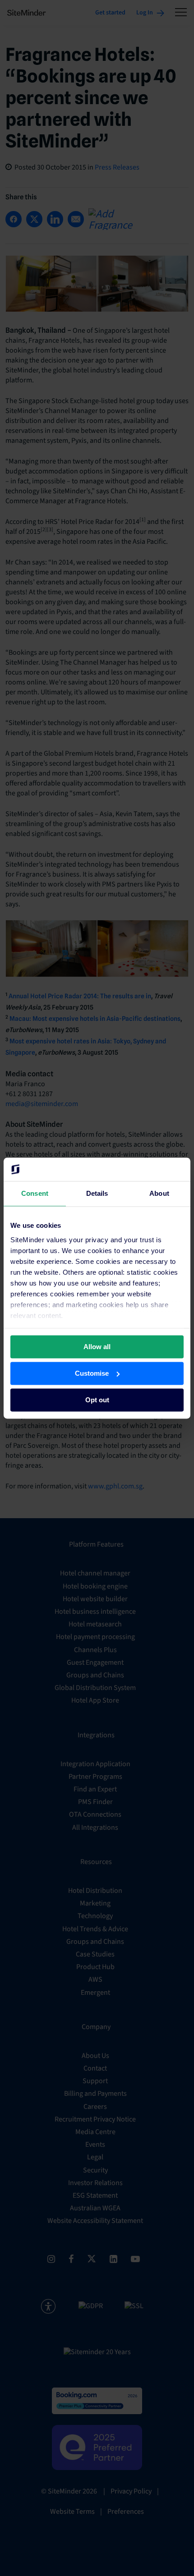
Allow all (97, 1347)
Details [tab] (97, 1193)
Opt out (97, 1400)
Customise (92, 1373)
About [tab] (159, 1193)
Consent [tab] (35, 1193)
